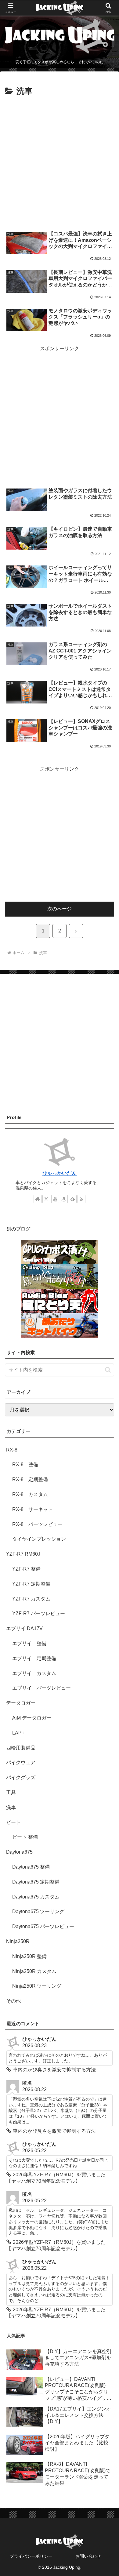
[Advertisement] (60, 161)
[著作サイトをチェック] (38, 1199)
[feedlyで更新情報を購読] (73, 1199)
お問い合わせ (88, 2556)
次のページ (60, 909)
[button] (108, 1370)
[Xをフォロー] (46, 1199)
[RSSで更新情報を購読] (81, 1199)
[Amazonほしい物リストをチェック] (64, 1199)
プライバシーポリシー (31, 2556)
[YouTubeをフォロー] (55, 1199)
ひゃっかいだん (60, 1173)
